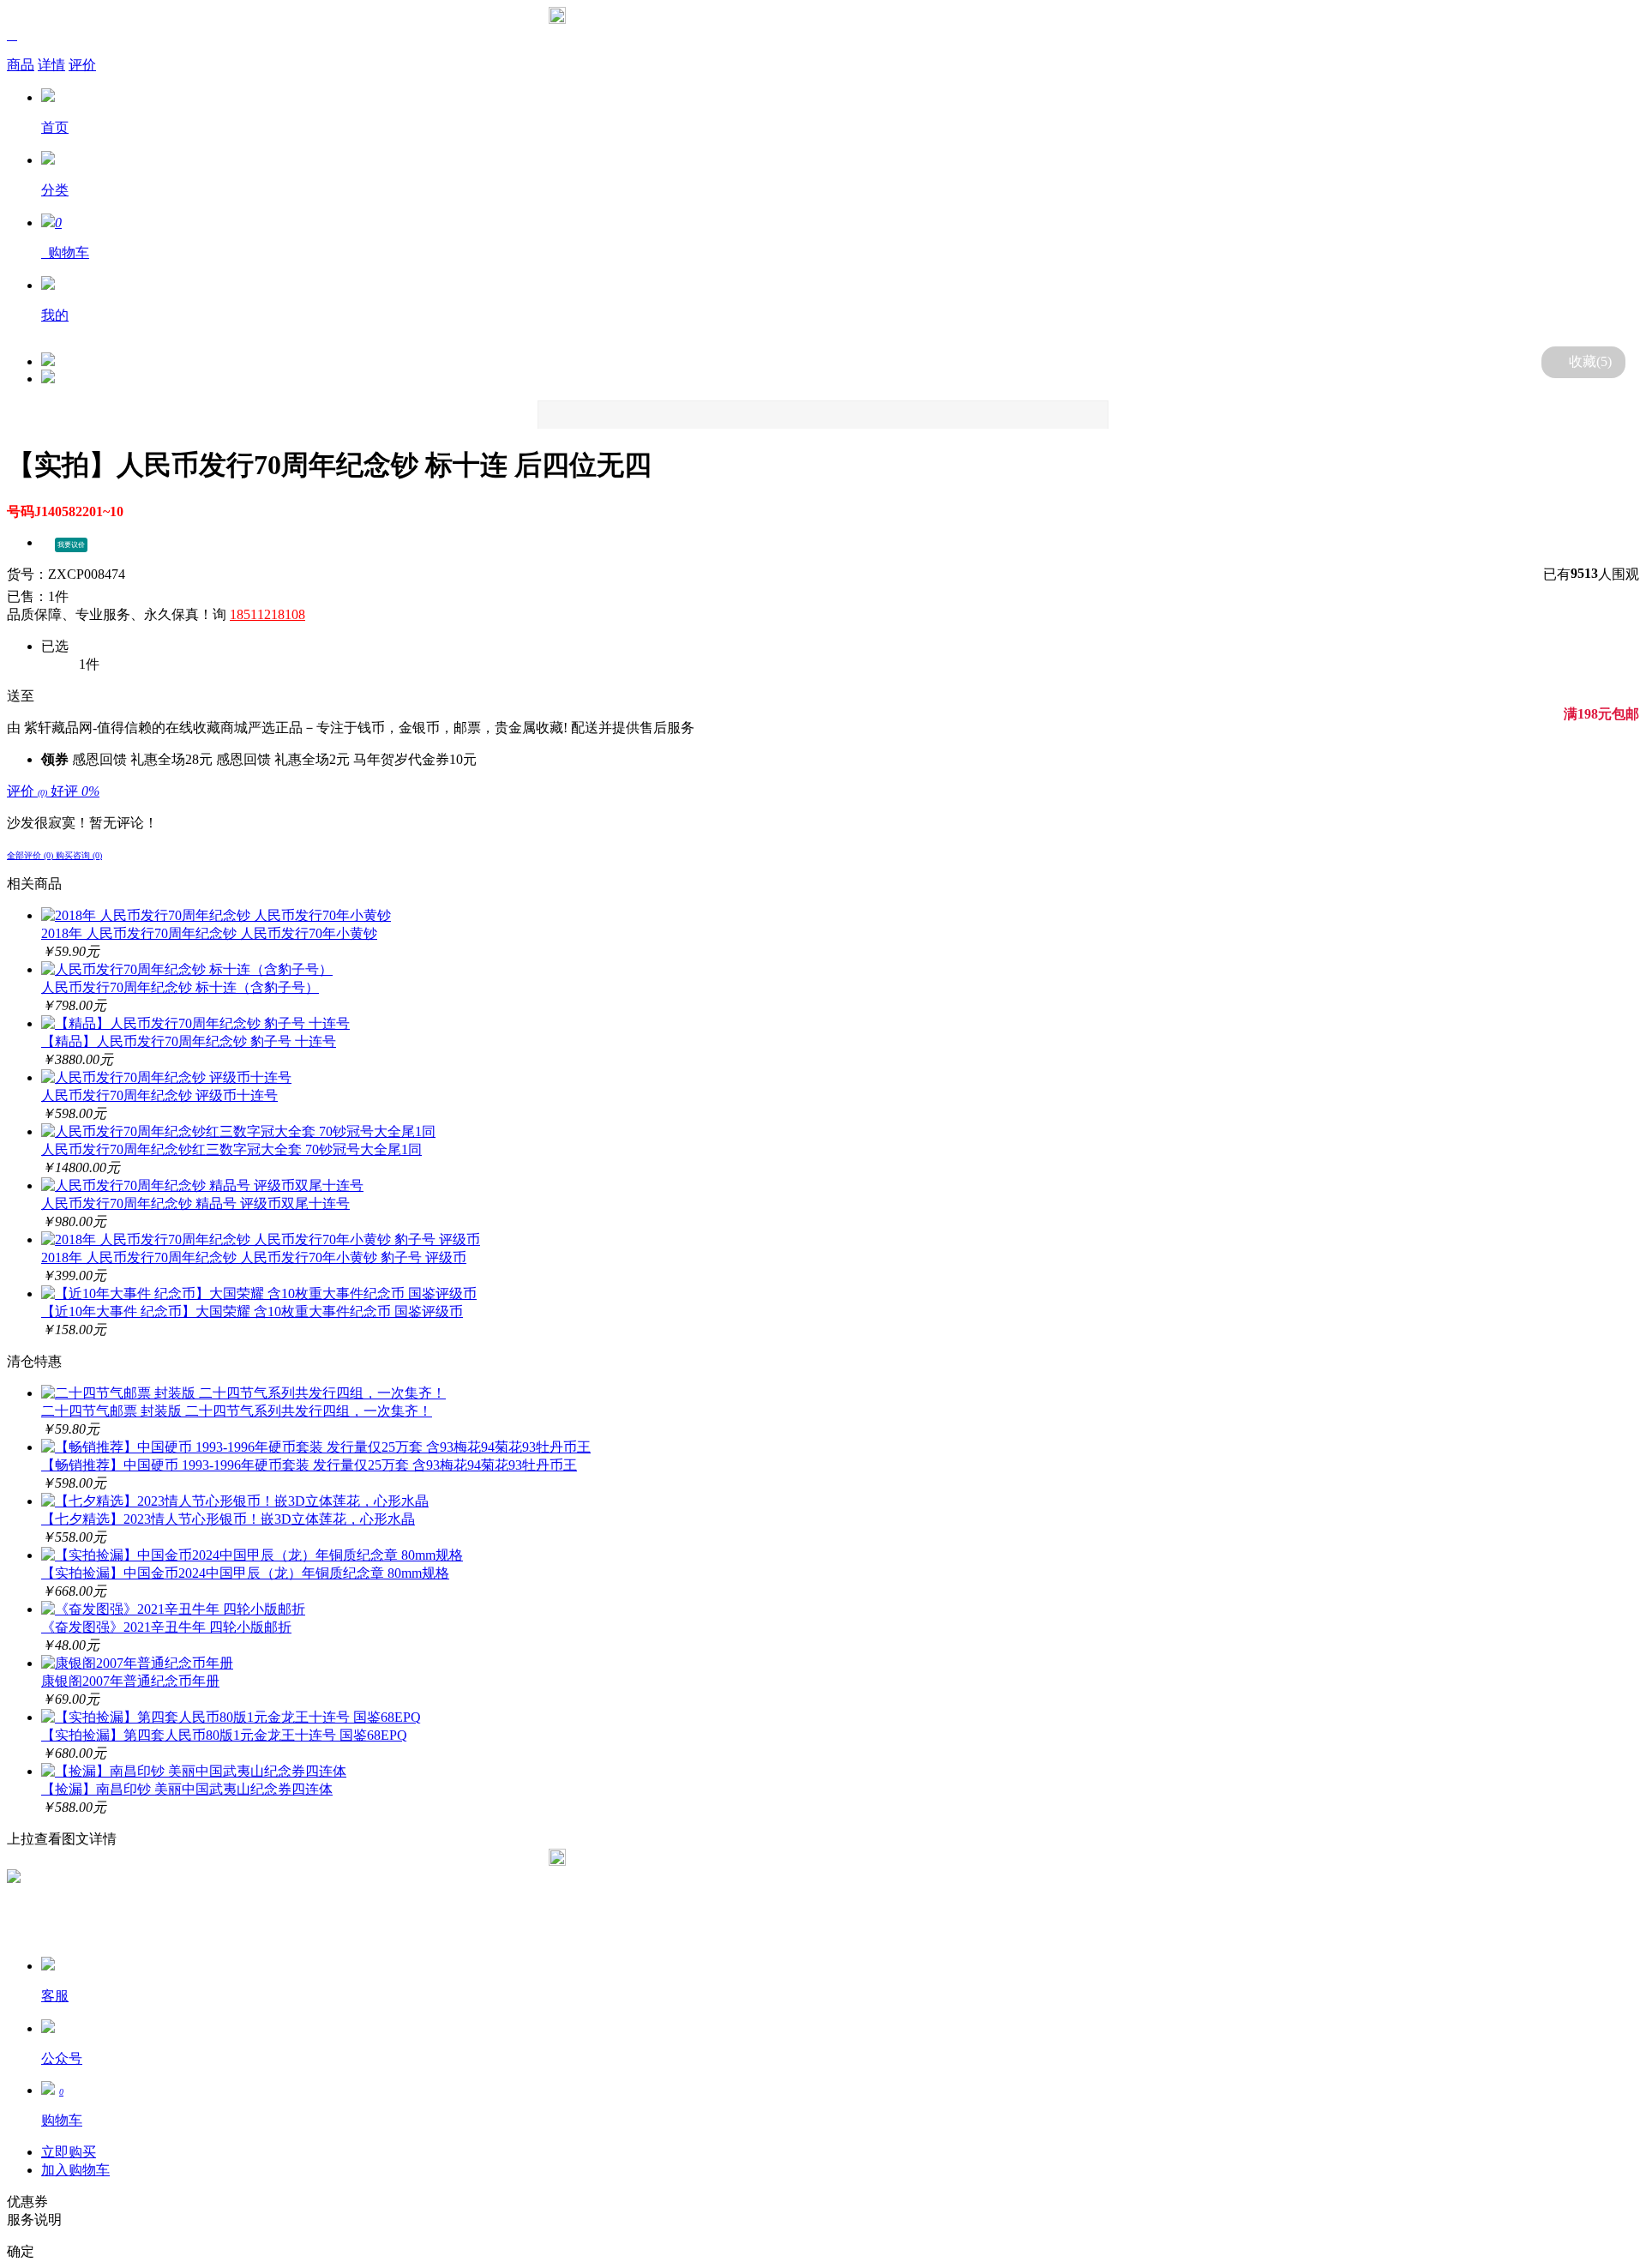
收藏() (1590, 361)
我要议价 (71, 545)
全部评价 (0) (31, 855)
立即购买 (69, 2152)
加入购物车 (75, 2170)
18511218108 (267, 614)
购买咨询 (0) (79, 855)
